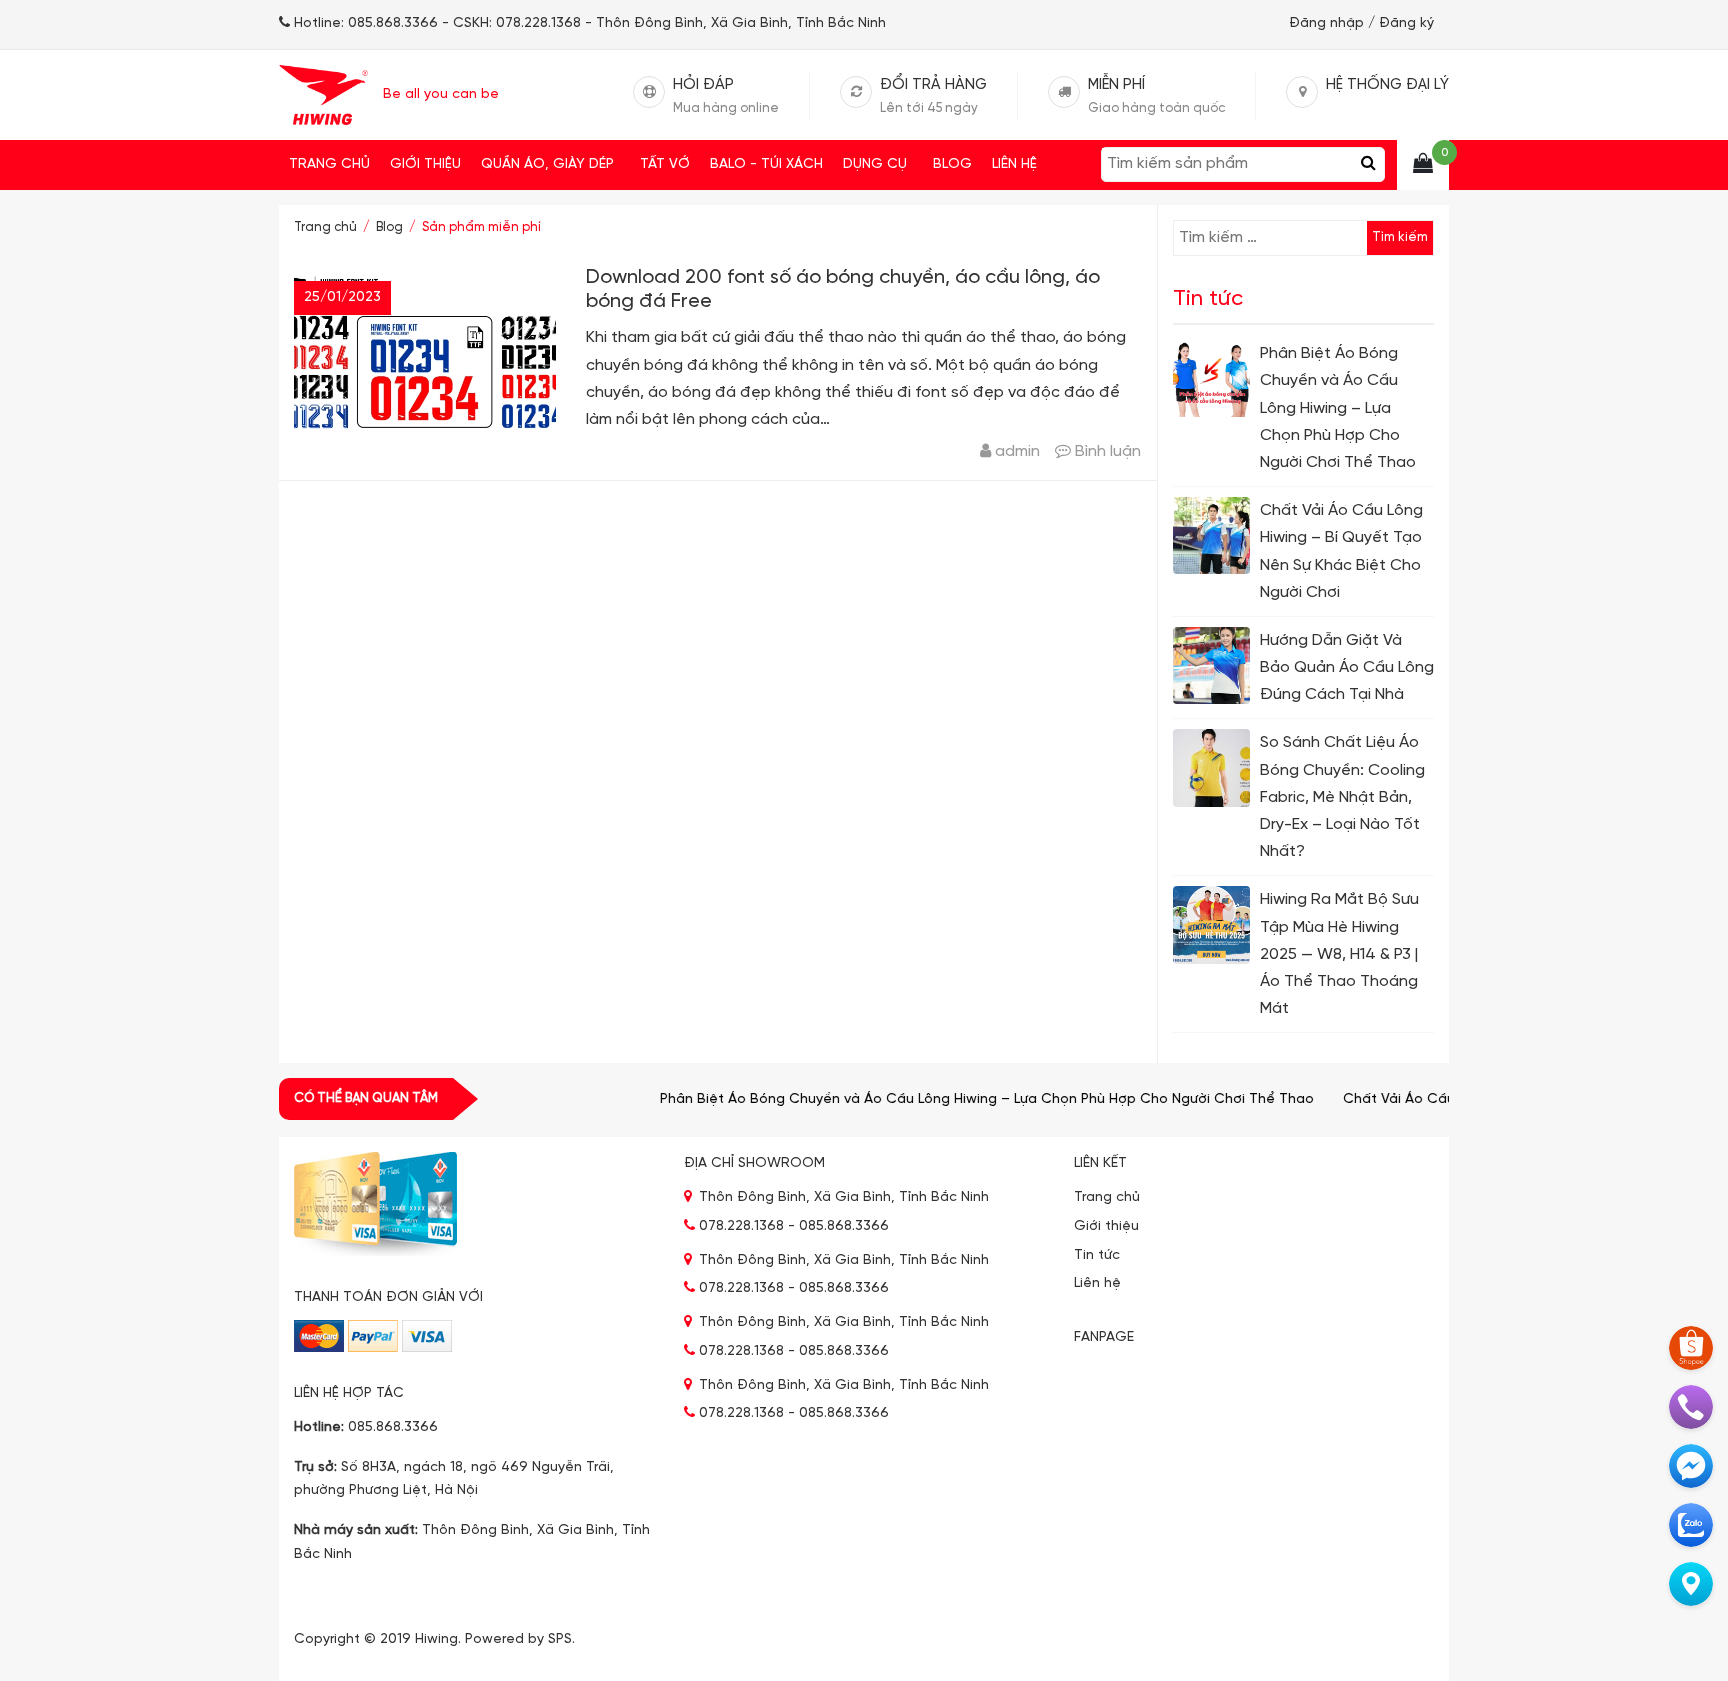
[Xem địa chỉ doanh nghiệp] (1691, 1584)
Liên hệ (1014, 164)
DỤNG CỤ (875, 164)
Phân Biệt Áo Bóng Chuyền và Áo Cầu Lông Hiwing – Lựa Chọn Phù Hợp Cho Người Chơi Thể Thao (957, 1099)
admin (1017, 451)
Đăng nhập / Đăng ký (1361, 23)
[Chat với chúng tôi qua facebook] (1691, 1466)
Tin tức (1097, 1255)
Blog (952, 164)
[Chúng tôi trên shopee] (1691, 1348)
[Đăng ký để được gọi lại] (1691, 1407)
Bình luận (1108, 451)
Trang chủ (329, 164)
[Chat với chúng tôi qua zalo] (1691, 1525)
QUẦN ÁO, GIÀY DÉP (547, 164)
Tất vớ (665, 164)
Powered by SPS (518, 1639)
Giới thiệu (425, 164)
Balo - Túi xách (766, 164)
